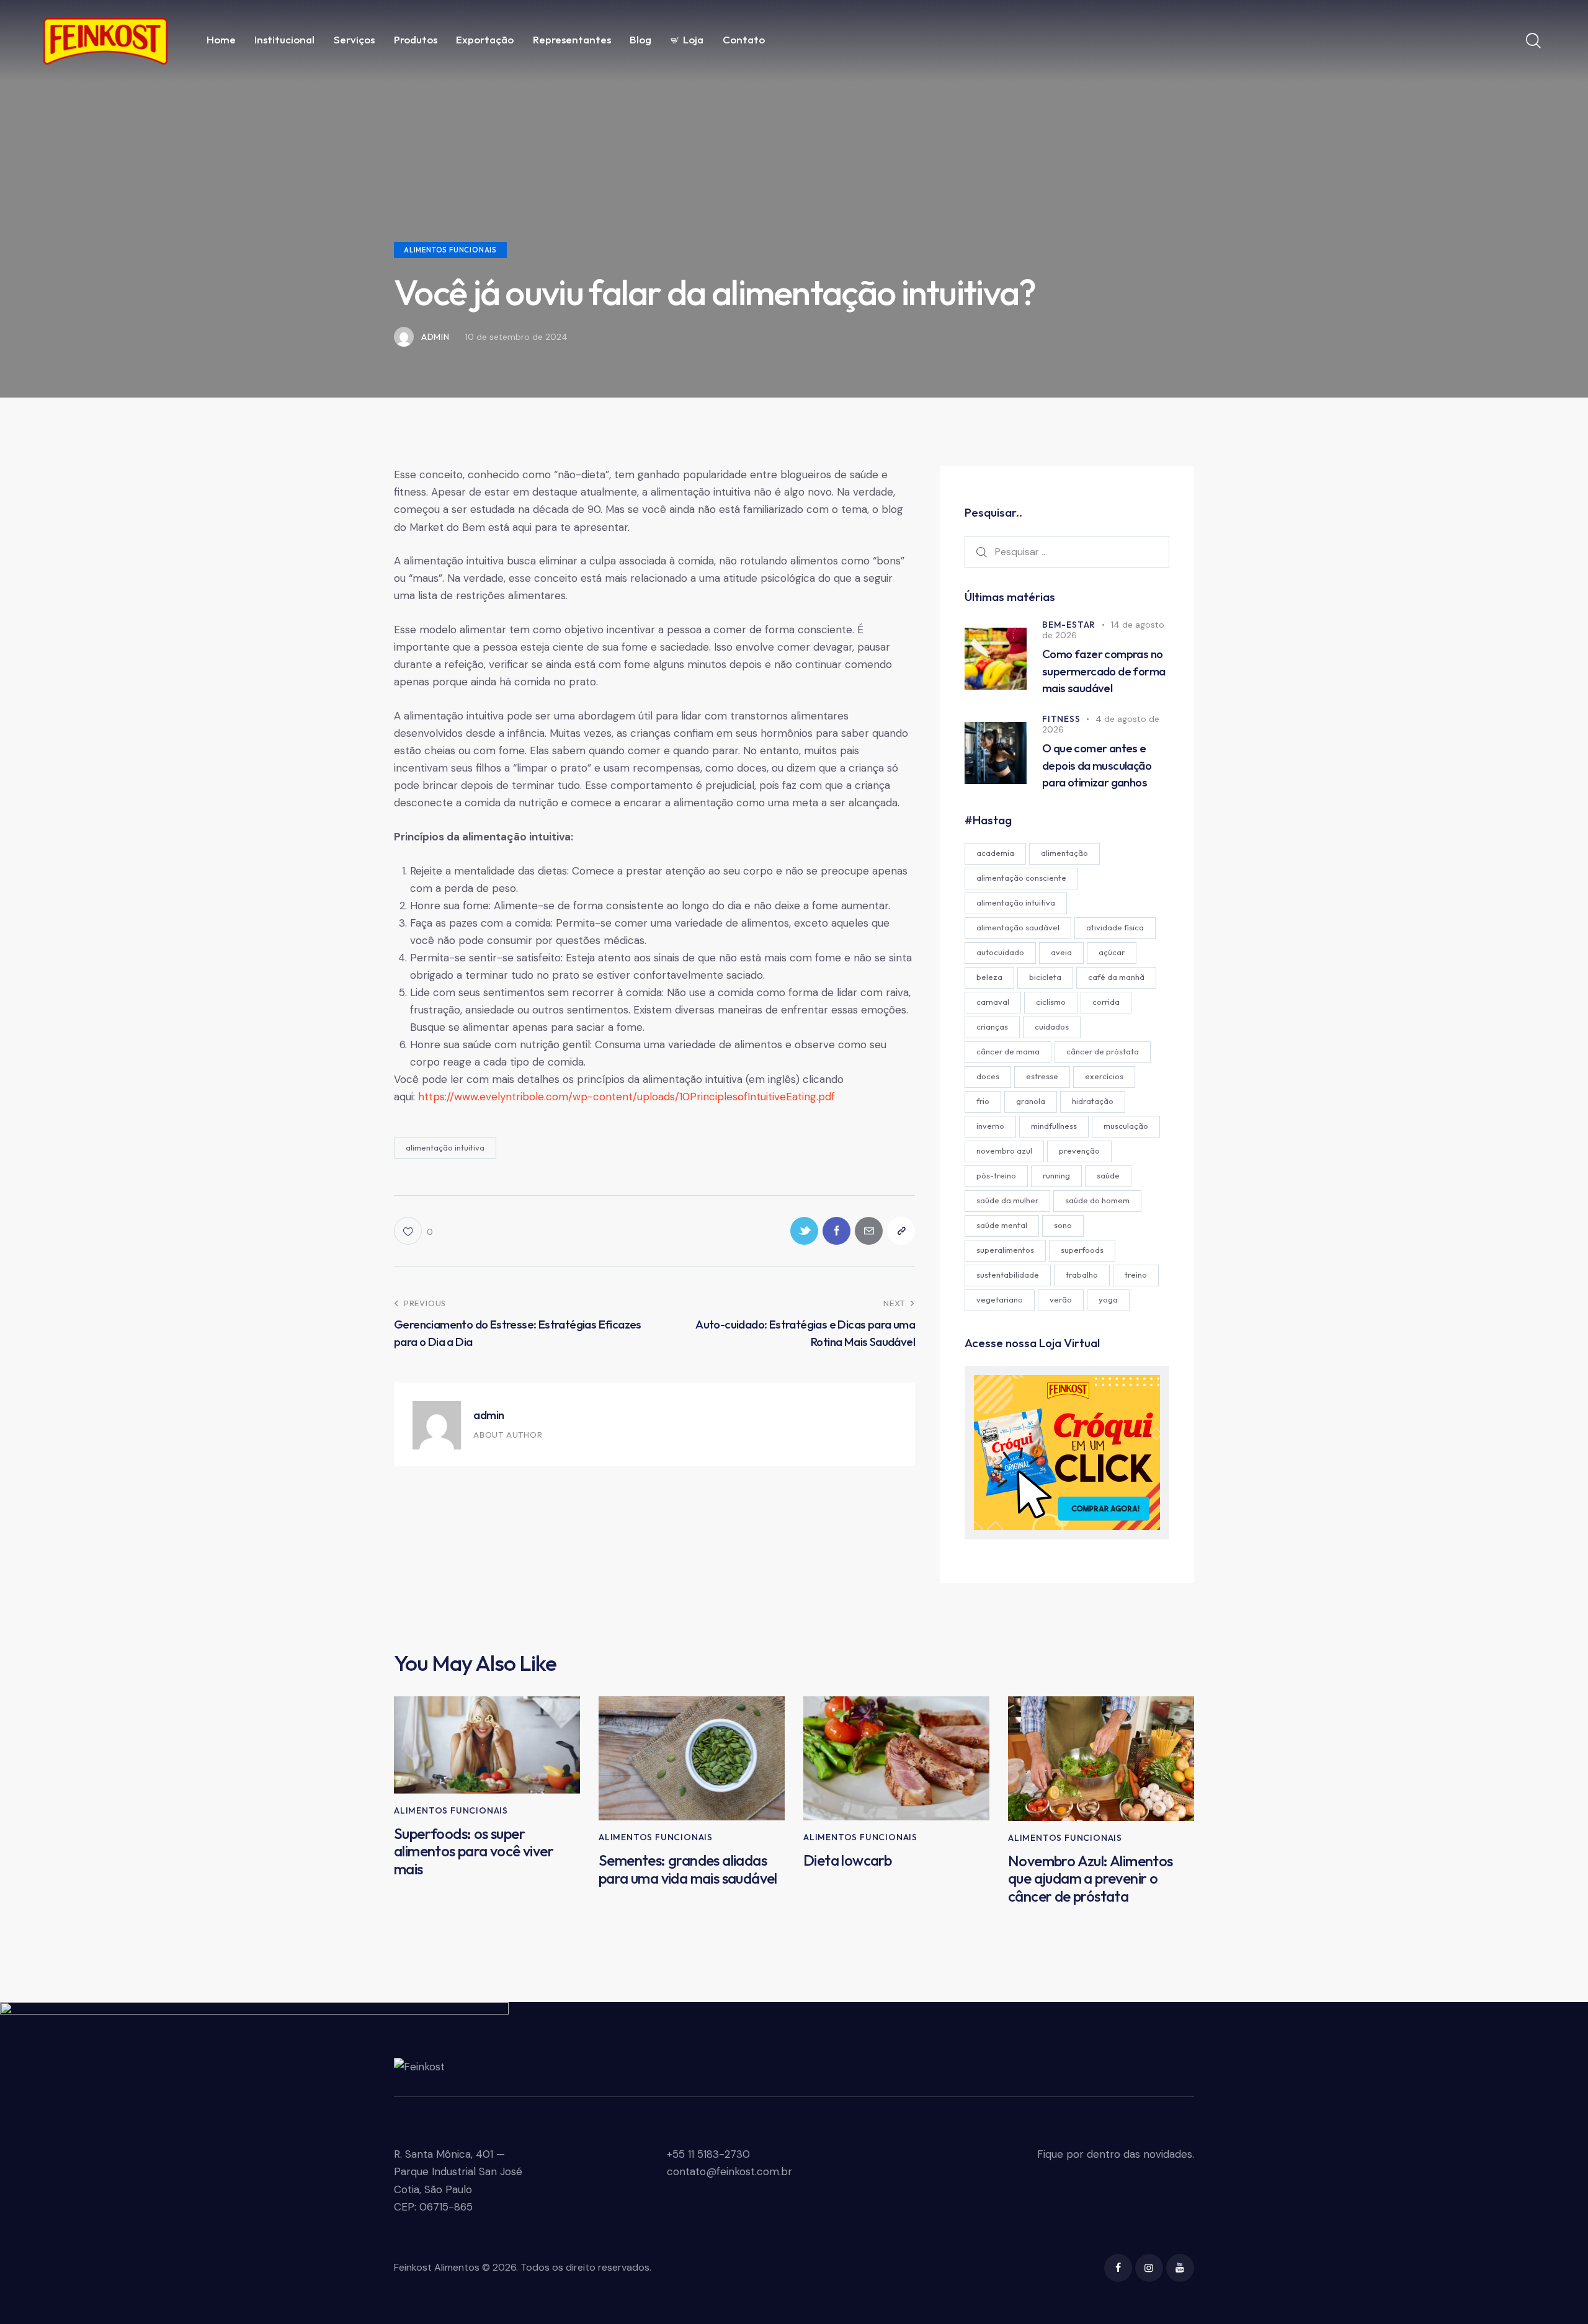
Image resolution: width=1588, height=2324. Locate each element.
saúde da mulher (1007, 1200)
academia (995, 853)
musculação (1126, 1126)
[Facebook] (836, 1231)
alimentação (1064, 853)
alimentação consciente (1021, 878)
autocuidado (1000, 952)
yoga (1108, 1299)
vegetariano (1000, 1299)
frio (983, 1101)
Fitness (1061, 719)
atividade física (1115, 927)
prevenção (1079, 1151)
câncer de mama (1008, 1051)
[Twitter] (804, 1231)
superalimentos (1005, 1250)
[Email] (869, 1231)
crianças (992, 1026)
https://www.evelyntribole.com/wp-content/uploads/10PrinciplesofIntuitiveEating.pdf (627, 1097)
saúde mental (1002, 1225)
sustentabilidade (1008, 1275)
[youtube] (1180, 2268)
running (1056, 1175)
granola (1031, 1101)
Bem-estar (1069, 625)
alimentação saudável (1018, 927)
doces (988, 1076)
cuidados (1052, 1026)
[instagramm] (1149, 2268)
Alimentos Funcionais (450, 250)
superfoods (1082, 1250)
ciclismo (1051, 1002)
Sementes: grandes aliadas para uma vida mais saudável (688, 1869)
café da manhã (1116, 977)
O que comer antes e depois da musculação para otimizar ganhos (1097, 765)
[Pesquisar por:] (1067, 551)
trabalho (1082, 1275)
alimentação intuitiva (445, 1147)
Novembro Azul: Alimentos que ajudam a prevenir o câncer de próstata (1091, 1879)
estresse (1042, 1076)
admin (489, 1415)
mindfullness (1054, 1126)
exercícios (1104, 1076)
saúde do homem (1097, 1200)
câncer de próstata (1103, 1051)
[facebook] (1118, 2268)
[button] (413, 1231)
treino (1136, 1275)
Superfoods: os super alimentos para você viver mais (474, 1851)
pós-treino (996, 1175)
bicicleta (1045, 977)
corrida (1106, 1002)
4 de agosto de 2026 (1101, 724)
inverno (990, 1126)
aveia (1061, 952)
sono (1063, 1225)
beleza (989, 977)
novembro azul (1004, 1151)
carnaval (993, 1002)
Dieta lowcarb (847, 1860)
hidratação (1093, 1101)
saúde (1108, 1175)
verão (1061, 1299)
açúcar (1112, 952)
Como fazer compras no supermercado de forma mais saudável (1104, 671)
